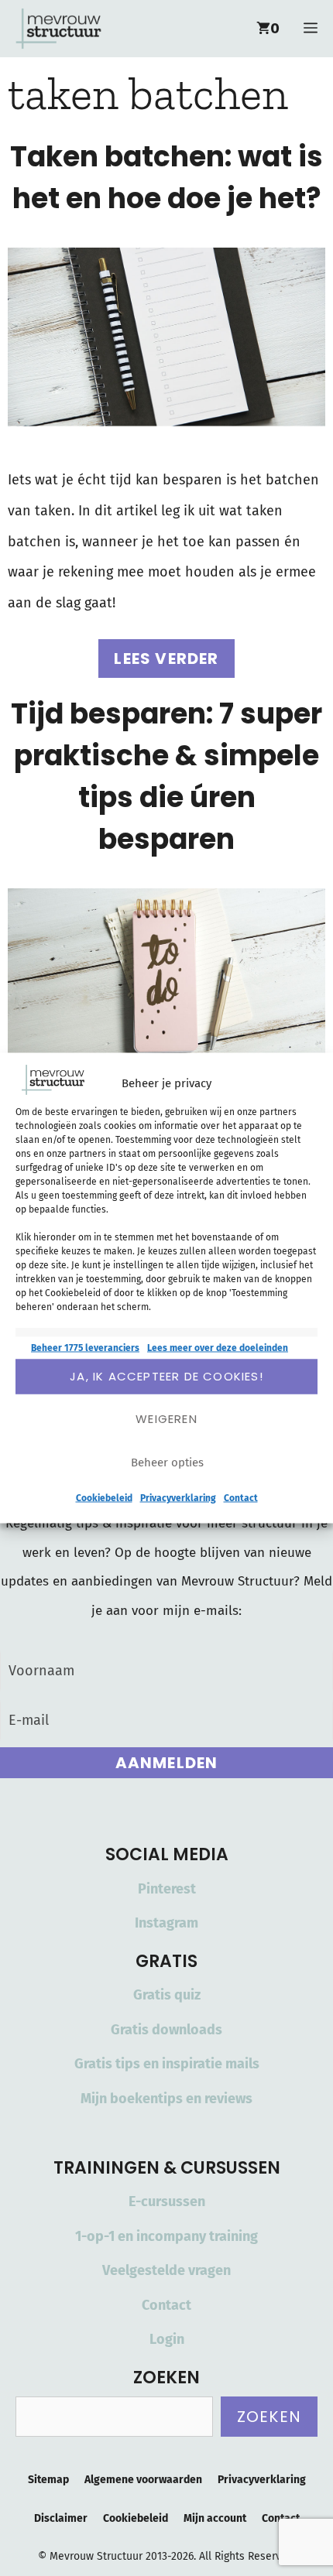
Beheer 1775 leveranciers (85, 1347)
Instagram (166, 1923)
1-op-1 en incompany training (166, 2236)
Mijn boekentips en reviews (166, 2099)
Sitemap (48, 2480)
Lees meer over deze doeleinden (218, 1347)
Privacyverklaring (178, 1497)
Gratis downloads (166, 2030)
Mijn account (215, 2518)
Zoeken (269, 2417)
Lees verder (166, 659)
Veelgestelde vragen (166, 2270)
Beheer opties (167, 1462)
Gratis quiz (167, 1995)
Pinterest (167, 1889)
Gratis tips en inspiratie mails (167, 2064)
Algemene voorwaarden (143, 2480)
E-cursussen (167, 2201)
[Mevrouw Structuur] (58, 29)
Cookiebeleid (104, 1497)
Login (167, 2339)
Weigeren (166, 1419)
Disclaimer (61, 2518)
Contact (241, 1497)
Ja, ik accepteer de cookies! (166, 1376)
